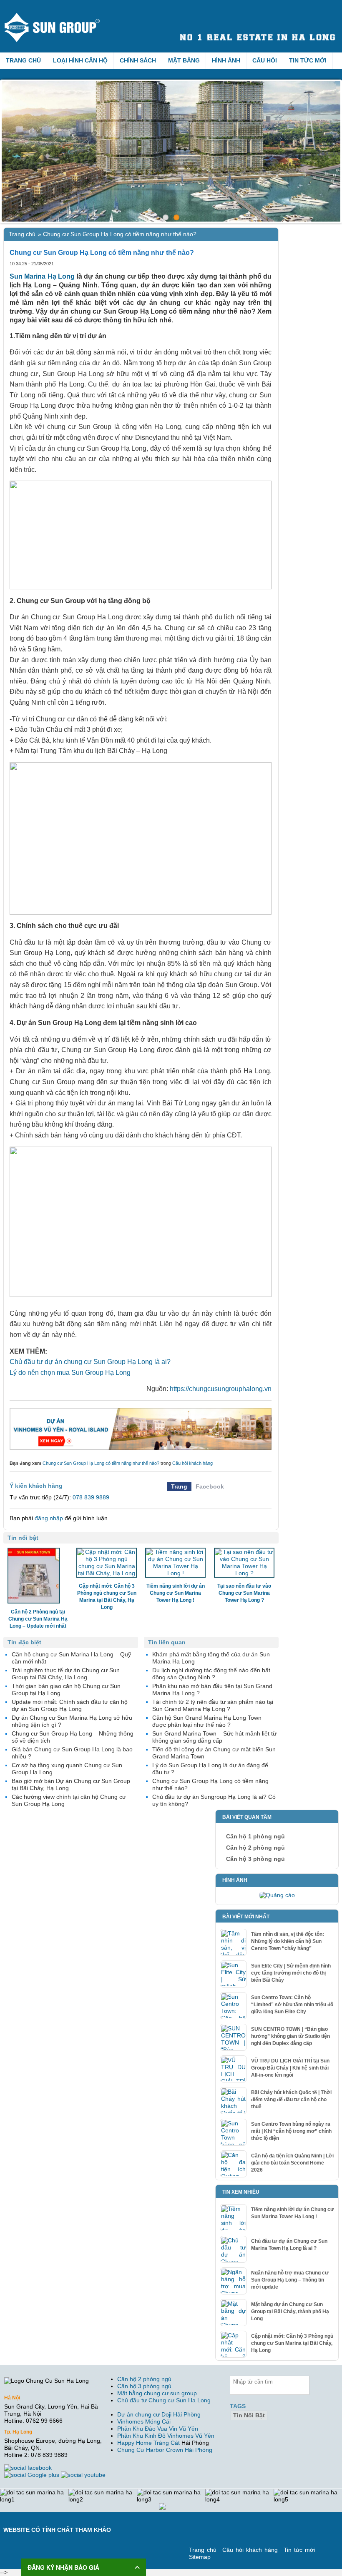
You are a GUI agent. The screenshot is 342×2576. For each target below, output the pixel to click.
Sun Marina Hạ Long (42, 276)
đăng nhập (49, 1518)
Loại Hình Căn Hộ (80, 60)
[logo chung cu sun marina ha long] (60, 16)
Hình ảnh (226, 60)
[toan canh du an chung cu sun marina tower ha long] (171, 151)
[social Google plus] (33, 2475)
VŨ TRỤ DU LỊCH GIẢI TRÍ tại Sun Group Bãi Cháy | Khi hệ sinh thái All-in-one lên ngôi (290, 2068)
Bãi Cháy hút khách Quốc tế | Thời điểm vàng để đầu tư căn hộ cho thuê (291, 2100)
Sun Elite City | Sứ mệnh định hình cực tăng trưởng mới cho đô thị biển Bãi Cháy (291, 1973)
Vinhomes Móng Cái (144, 2421)
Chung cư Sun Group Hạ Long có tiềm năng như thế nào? (101, 1463)
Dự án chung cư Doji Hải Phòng (159, 2414)
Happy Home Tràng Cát (148, 2443)
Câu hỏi (265, 60)
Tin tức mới (308, 60)
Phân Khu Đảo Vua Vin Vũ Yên (158, 2429)
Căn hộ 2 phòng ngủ (255, 1848)
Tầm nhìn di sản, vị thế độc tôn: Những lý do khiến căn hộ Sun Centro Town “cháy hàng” (288, 1941)
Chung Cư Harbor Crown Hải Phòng (165, 2450)
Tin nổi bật (249, 2415)
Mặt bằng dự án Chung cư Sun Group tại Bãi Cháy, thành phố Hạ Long (290, 2312)
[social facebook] (29, 2468)
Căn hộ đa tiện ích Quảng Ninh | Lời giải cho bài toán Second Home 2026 (292, 2163)
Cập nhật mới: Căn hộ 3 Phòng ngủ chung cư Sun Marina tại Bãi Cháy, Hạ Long (292, 2343)
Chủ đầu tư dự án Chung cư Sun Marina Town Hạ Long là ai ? (289, 2245)
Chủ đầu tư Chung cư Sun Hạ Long (164, 2400)
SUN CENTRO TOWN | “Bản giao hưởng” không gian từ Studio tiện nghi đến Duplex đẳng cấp (290, 2036)
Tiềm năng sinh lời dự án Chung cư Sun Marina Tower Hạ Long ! (293, 2213)
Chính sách (138, 60)
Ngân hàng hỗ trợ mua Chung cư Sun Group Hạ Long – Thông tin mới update (290, 2280)
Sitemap (200, 2557)
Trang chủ (23, 60)
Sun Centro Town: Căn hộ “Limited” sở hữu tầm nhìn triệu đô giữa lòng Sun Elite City (292, 2005)
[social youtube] (84, 2475)
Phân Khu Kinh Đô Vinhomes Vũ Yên (166, 2436)
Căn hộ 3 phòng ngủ (255, 1859)
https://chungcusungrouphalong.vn (221, 1389)
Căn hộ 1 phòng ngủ (255, 1836)
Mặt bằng (184, 60)
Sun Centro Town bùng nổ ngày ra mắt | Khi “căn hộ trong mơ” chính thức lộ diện (291, 2131)
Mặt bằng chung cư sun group (157, 2393)
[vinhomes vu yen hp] (141, 1429)
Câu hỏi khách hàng (192, 1463)
